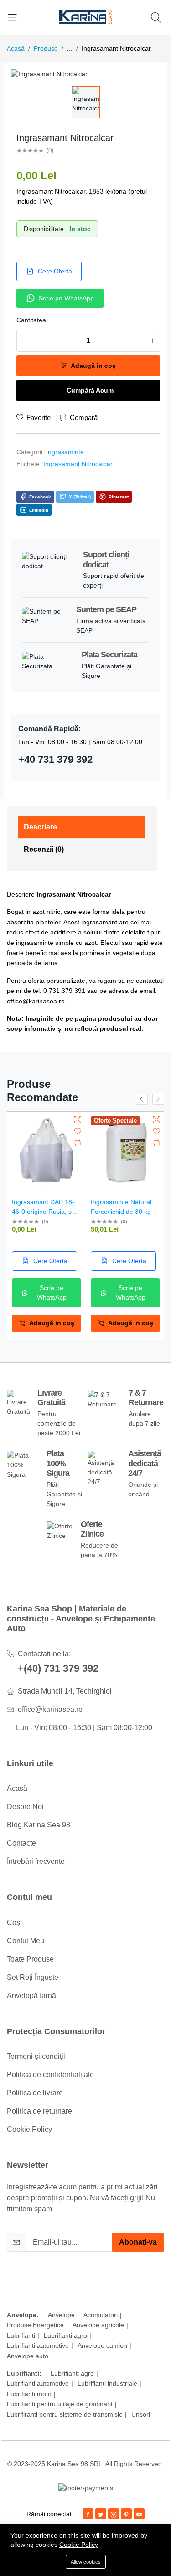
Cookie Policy (79, 2545)
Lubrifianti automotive (38, 2345)
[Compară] (78, 1143)
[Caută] (158, 18)
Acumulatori (101, 2315)
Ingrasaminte (65, 452)
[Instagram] (114, 2514)
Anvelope (61, 2315)
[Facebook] (88, 2514)
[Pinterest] (126, 2514)
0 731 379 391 (64, 991)
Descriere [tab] (40, 827)
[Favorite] (78, 1131)
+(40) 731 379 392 (58, 1668)
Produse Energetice (35, 2325)
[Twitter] (101, 2514)
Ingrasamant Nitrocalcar (78, 464)
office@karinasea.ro (36, 1001)
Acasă (16, 48)
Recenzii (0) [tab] (44, 849)
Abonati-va (138, 2242)
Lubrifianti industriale (107, 2383)
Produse (46, 48)
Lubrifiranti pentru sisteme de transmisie (65, 2414)
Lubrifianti (21, 2335)
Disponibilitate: (45, 229)
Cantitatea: (32, 320)
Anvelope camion (102, 2345)
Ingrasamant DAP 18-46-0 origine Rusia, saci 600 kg (46, 1212)
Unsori (141, 2414)
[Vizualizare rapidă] (78, 1120)
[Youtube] (139, 2514)
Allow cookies (86, 2562)
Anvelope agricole (98, 2325)
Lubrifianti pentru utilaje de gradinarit (60, 2404)
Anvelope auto (28, 2356)
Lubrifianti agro (65, 2335)
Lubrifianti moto (29, 2394)
